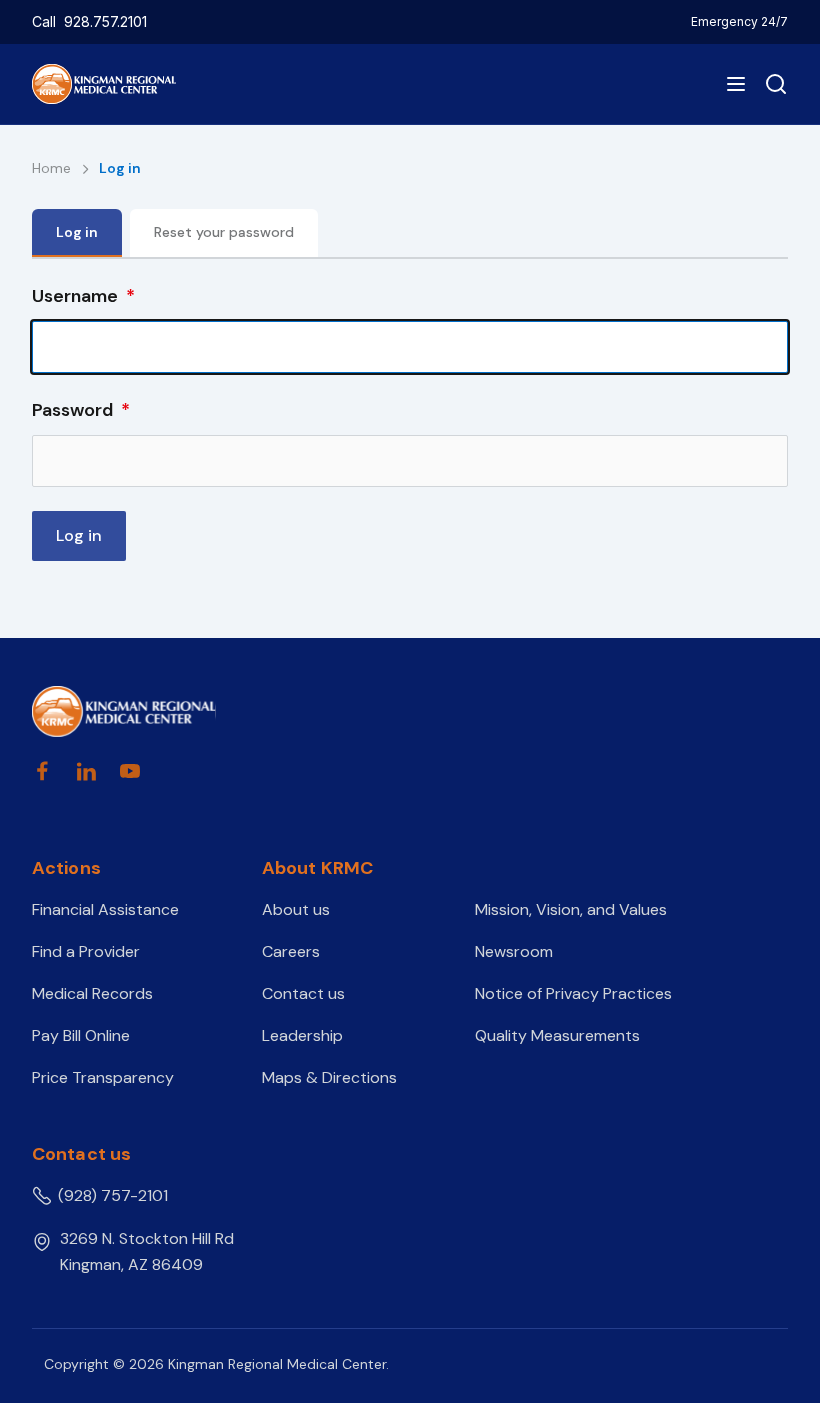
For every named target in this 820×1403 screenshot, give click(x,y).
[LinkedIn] (86, 771)
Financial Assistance (105, 909)
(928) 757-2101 (113, 1195)
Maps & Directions (329, 1077)
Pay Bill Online (81, 1035)
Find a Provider (86, 951)
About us (296, 909)
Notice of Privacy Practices (573, 993)
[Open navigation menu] (736, 84)
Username (75, 296)
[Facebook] (42, 771)
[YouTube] (130, 771)
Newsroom (514, 951)
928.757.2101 (105, 21)
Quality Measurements (557, 1035)
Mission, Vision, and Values (571, 909)
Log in (77, 232)
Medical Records (92, 993)
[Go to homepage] (124, 711)
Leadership (302, 1035)
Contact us (303, 993)
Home (53, 168)
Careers (291, 951)
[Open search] (772, 84)
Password (72, 410)
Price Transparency (103, 1077)
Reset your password (224, 232)
